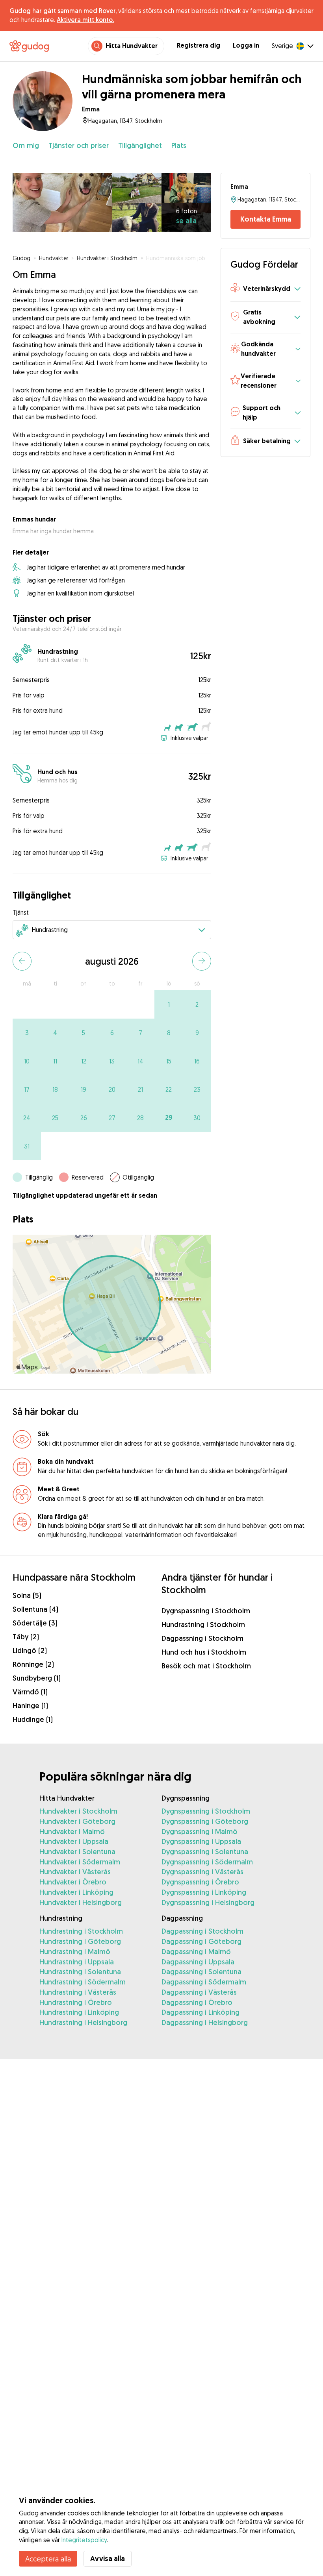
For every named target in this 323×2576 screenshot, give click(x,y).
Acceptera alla (48, 2559)
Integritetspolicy (84, 2540)
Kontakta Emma (266, 219)
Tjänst (21, 912)
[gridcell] (169, 1004)
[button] (265, 289)
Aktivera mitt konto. (85, 20)
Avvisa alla (108, 2558)
